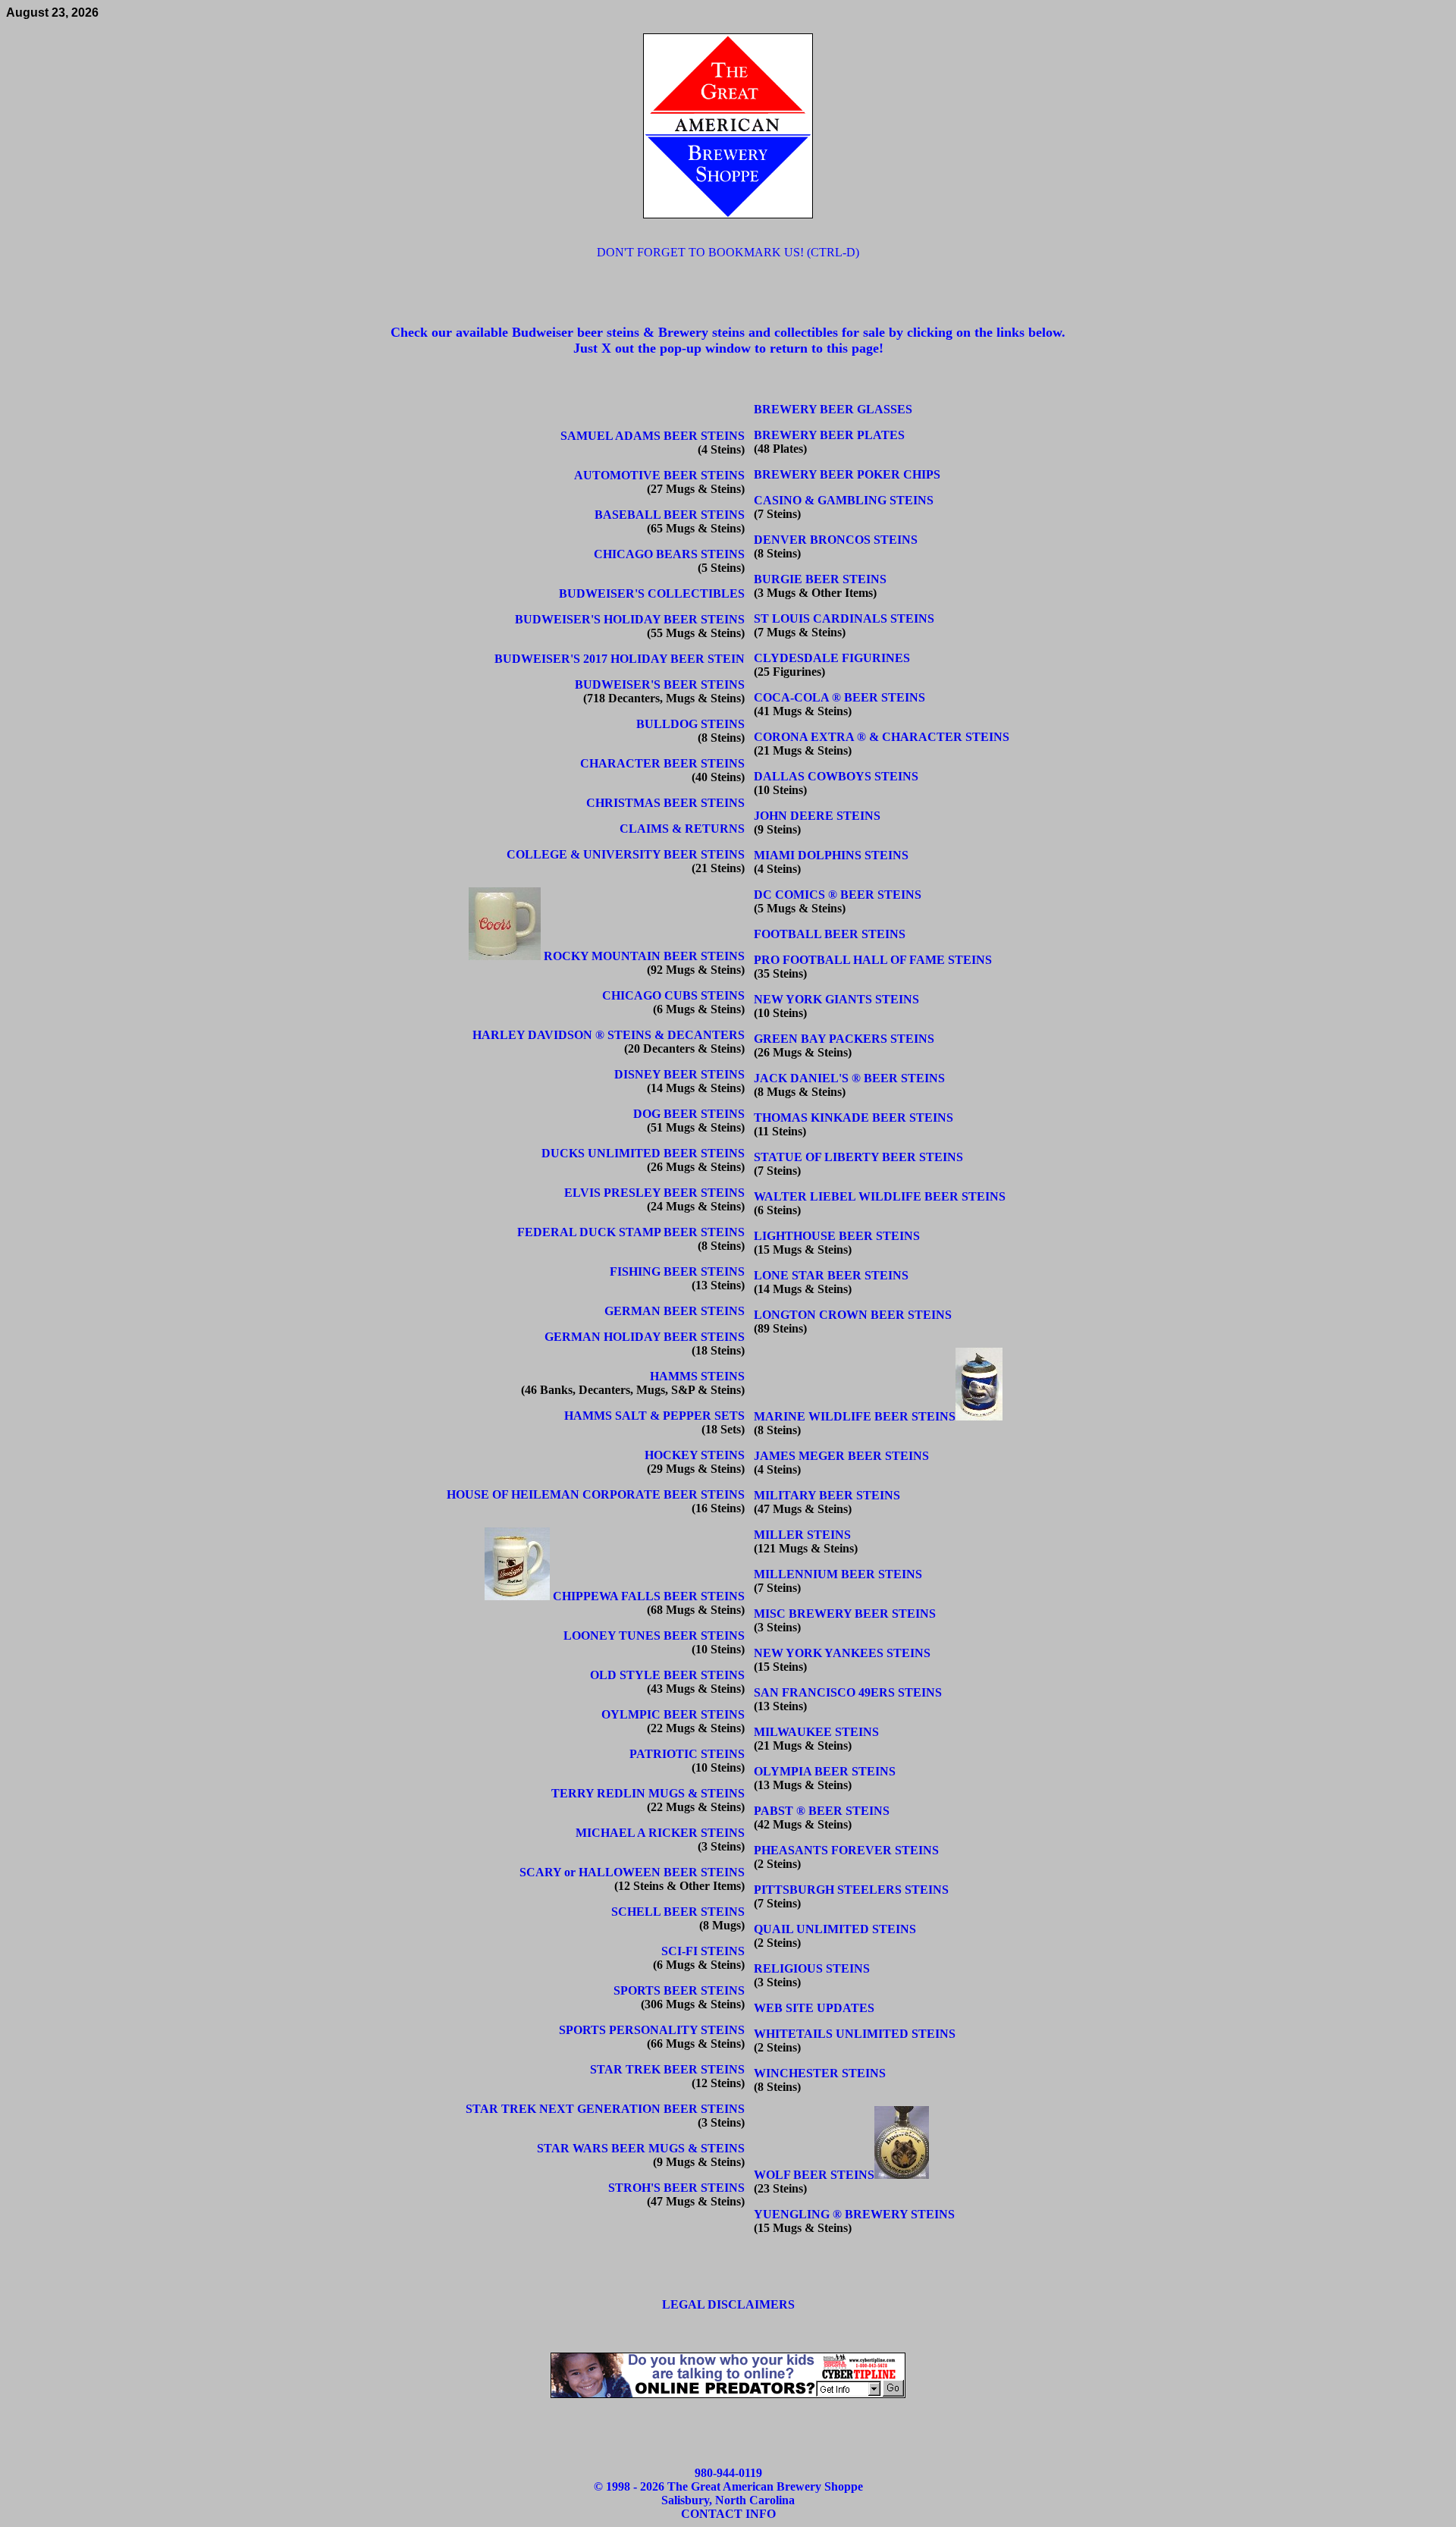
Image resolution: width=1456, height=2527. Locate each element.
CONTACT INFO (728, 2514)
